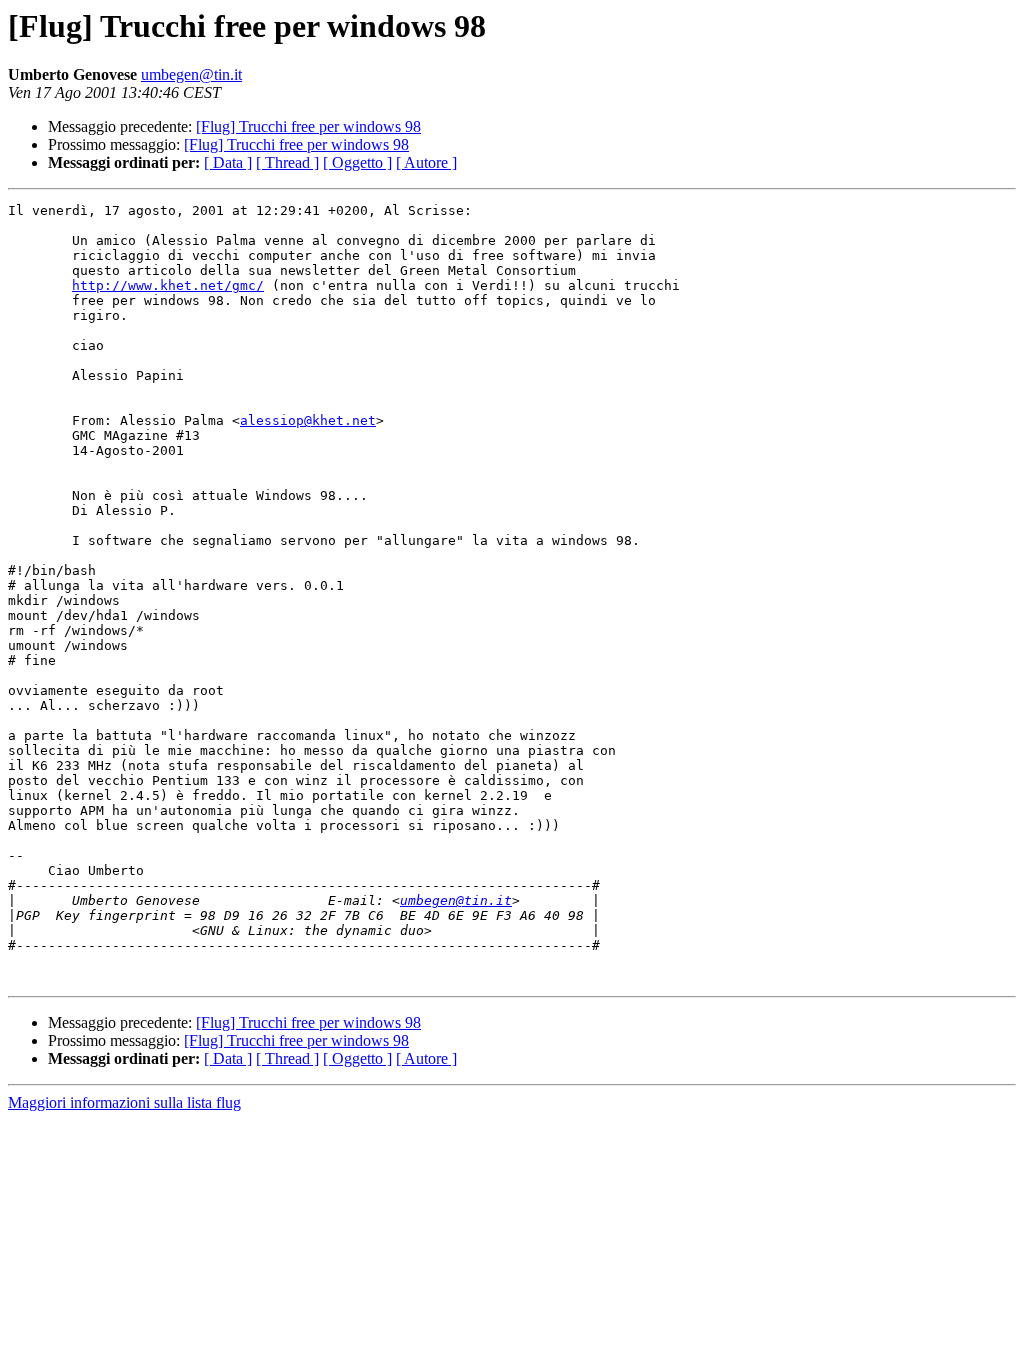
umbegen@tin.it (191, 74)
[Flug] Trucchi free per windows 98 (308, 126)
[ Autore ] (426, 162)
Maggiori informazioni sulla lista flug (124, 1102)
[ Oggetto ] (357, 162)
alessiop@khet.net (308, 420)
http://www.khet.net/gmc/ (168, 285)
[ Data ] (228, 162)
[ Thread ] (287, 162)
